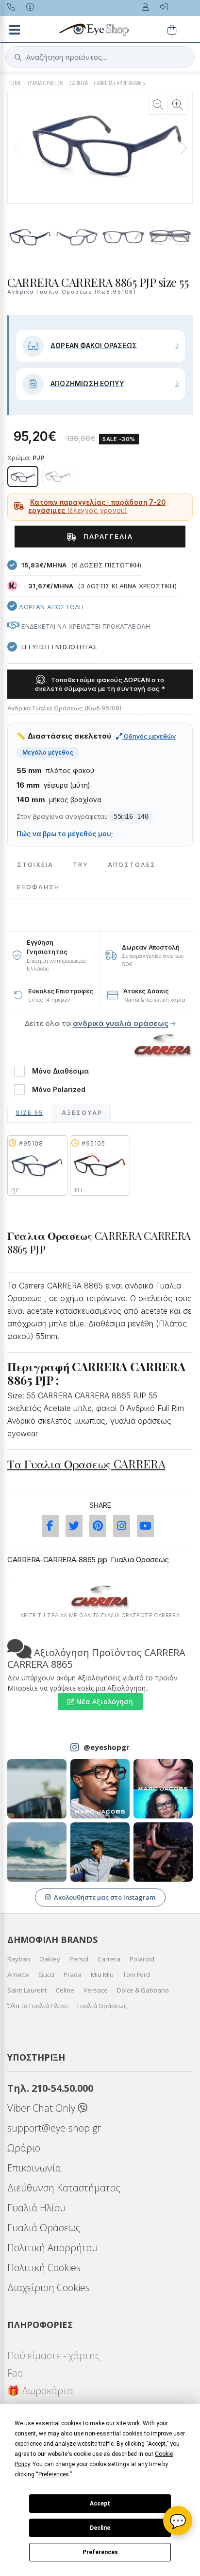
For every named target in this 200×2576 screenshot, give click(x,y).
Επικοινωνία (34, 2168)
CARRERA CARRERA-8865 (119, 83)
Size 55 (29, 1113)
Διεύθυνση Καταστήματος (64, 2188)
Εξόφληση (38, 887)
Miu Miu (102, 1975)
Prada (73, 1975)
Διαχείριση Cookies (49, 2287)
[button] (183, 148)
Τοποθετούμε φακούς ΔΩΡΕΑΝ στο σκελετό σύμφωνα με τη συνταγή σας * (100, 684)
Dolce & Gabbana (143, 1990)
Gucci (46, 1975)
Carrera (109, 1959)
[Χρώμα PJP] (23, 476)
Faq (15, 2373)
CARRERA (79, 83)
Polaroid (142, 1959)
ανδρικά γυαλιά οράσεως (121, 1023)
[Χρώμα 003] (58, 476)
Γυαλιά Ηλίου (36, 2208)
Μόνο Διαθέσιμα (60, 1071)
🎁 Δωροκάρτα (40, 2391)
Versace (96, 1990)
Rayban (19, 1959)
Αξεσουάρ (82, 1113)
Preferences (100, 2552)
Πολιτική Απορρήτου (52, 2248)
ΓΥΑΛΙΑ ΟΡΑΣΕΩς (46, 83)
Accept (100, 2504)
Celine (65, 1990)
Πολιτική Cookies (44, 2267)
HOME (15, 83)
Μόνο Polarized (59, 1090)
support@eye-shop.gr (54, 2128)
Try (81, 865)
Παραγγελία (107, 536)
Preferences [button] (54, 2474)
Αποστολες (132, 865)
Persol (79, 1959)
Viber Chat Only (42, 2108)
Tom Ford (136, 1975)
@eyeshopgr (107, 1747)
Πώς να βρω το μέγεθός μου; (65, 834)
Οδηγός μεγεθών (149, 736)
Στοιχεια (35, 865)
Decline (100, 2528)
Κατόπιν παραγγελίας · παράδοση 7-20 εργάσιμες (97, 507)
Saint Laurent (27, 1990)
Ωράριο (24, 2148)
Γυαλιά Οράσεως (102, 2006)
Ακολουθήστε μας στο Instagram (105, 1897)
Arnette (18, 1975)
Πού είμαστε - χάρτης (54, 2355)
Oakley (50, 1959)
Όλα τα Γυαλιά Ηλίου (38, 2006)
